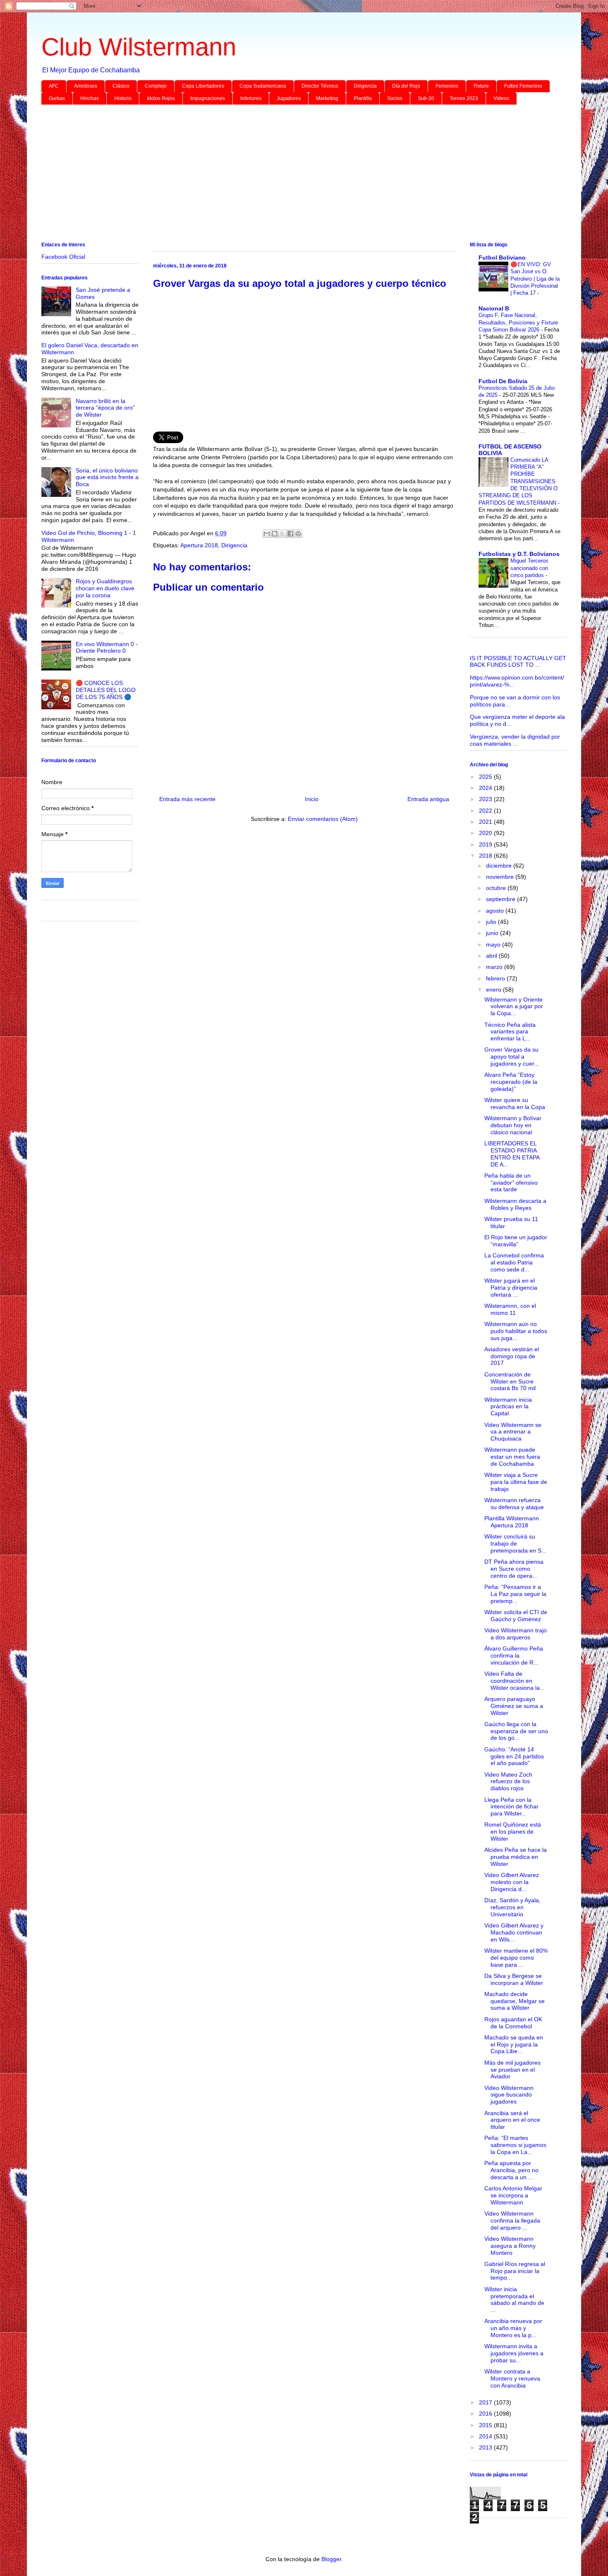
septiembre (501, 899)
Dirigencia (365, 86)
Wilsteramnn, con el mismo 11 (510, 1309)
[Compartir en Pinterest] (298, 534)
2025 (486, 777)
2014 (486, 2436)
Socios (395, 98)
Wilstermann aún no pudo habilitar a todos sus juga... (516, 1331)
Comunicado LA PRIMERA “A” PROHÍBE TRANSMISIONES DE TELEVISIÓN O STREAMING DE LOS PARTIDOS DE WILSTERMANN (518, 481)
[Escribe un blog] (275, 534)
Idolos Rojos (161, 98)
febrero (496, 978)
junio (493, 933)
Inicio (312, 799)
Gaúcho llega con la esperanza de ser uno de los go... (516, 1731)
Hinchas (90, 98)
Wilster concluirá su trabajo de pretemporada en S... (515, 1543)
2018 (486, 856)
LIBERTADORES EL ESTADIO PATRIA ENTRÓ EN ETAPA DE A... (512, 1154)
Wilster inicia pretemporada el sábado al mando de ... (514, 2299)
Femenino (447, 86)
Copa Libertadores (203, 86)
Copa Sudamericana (263, 86)
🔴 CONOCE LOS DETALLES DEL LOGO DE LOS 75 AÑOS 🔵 (106, 690)
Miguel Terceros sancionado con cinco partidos (529, 568)
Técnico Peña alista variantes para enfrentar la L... (510, 1032)
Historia (123, 98)
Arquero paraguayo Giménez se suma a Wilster (514, 1706)
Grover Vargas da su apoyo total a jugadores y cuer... (512, 1057)
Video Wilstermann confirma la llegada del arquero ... (512, 2221)
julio (492, 922)
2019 (486, 844)
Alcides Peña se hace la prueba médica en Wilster (516, 1857)
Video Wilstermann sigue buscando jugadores (509, 2095)
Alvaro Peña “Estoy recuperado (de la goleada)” (511, 1082)
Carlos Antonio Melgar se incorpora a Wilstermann (513, 2195)
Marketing (327, 98)
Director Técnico (320, 86)
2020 (486, 833)
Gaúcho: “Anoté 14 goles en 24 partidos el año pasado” (514, 1756)
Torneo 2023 (464, 98)
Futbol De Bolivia (503, 381)
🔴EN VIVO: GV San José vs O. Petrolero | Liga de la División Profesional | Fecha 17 (535, 279)
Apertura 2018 (199, 545)
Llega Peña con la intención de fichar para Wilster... (511, 1807)
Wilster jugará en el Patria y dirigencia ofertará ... (511, 1288)
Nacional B (494, 308)
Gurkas (57, 98)
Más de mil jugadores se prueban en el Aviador (512, 2070)
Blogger (331, 2559)
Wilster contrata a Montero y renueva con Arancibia (512, 2378)
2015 (486, 2425)
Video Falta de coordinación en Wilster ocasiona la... (515, 1681)
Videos (501, 98)
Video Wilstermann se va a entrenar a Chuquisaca (513, 1432)
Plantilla (363, 98)
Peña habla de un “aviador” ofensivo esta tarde (511, 1183)
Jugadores (289, 98)
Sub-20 (426, 98)
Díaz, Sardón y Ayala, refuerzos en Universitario (512, 1907)
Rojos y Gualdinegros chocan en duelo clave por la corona (105, 588)
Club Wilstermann (139, 47)
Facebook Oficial (63, 257)
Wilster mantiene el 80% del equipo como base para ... (516, 1958)
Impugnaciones (208, 98)
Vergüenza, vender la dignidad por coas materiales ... (515, 740)
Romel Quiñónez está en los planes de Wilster (513, 1832)
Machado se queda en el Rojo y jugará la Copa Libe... (514, 2044)
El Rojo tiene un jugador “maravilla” (516, 1241)
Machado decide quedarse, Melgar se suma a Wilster (515, 2001)
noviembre (501, 877)
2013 (486, 2447)
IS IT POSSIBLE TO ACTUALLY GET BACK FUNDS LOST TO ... (518, 662)
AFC (54, 86)
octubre (497, 888)
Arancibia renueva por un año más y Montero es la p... (513, 2328)
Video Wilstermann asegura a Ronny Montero (510, 2246)
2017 (486, 2402)
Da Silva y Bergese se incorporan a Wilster (514, 1979)
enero (494, 990)
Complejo (156, 86)
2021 (486, 822)
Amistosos (86, 86)
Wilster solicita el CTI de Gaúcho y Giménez (516, 1616)
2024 (486, 788)
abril (492, 956)
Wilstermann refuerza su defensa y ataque (514, 1504)
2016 (486, 2414)
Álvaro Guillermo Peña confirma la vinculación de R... (514, 1655)
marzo (495, 967)
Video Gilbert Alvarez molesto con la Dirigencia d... (512, 1882)
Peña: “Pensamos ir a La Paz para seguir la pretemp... (515, 1594)
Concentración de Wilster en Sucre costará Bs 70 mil (510, 1381)
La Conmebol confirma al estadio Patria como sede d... (514, 1262)
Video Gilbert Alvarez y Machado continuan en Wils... (514, 1932)
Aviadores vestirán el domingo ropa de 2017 (512, 1356)
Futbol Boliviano (502, 258)
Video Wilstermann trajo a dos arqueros (516, 1634)
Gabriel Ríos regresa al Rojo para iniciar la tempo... (515, 2271)
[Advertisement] (290, 175)
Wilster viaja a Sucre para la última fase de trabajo (516, 1482)
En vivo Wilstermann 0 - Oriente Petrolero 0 (107, 648)
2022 (486, 811)
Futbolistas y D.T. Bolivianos (519, 554)
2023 (486, 799)
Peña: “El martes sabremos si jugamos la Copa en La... (515, 2145)
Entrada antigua (428, 799)
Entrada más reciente (187, 799)
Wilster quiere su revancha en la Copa (515, 1103)
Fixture (481, 86)
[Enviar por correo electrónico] (267, 534)
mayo (494, 945)
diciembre (500, 866)
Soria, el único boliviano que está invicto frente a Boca (107, 477)
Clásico (121, 86)
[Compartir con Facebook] (290, 534)
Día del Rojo (406, 86)
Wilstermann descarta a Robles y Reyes (515, 1204)
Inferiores (251, 98)
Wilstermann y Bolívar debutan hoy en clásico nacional (513, 1125)
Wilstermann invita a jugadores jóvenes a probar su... (514, 2353)
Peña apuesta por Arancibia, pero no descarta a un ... (511, 2170)
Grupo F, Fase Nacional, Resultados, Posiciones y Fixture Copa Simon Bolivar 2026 (518, 322)
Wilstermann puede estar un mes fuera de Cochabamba (512, 1457)
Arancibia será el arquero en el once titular (512, 2120)
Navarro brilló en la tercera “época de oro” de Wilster (105, 408)
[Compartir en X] (282, 534)
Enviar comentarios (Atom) (323, 819)
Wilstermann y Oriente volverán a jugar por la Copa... (514, 1007)
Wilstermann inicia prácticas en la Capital (508, 1407)
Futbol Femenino (523, 86)
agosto (496, 911)
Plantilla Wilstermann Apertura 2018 (512, 1522)
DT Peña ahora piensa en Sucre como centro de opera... (514, 1569)
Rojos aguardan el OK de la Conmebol (513, 2023)
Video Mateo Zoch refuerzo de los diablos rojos (508, 1782)
